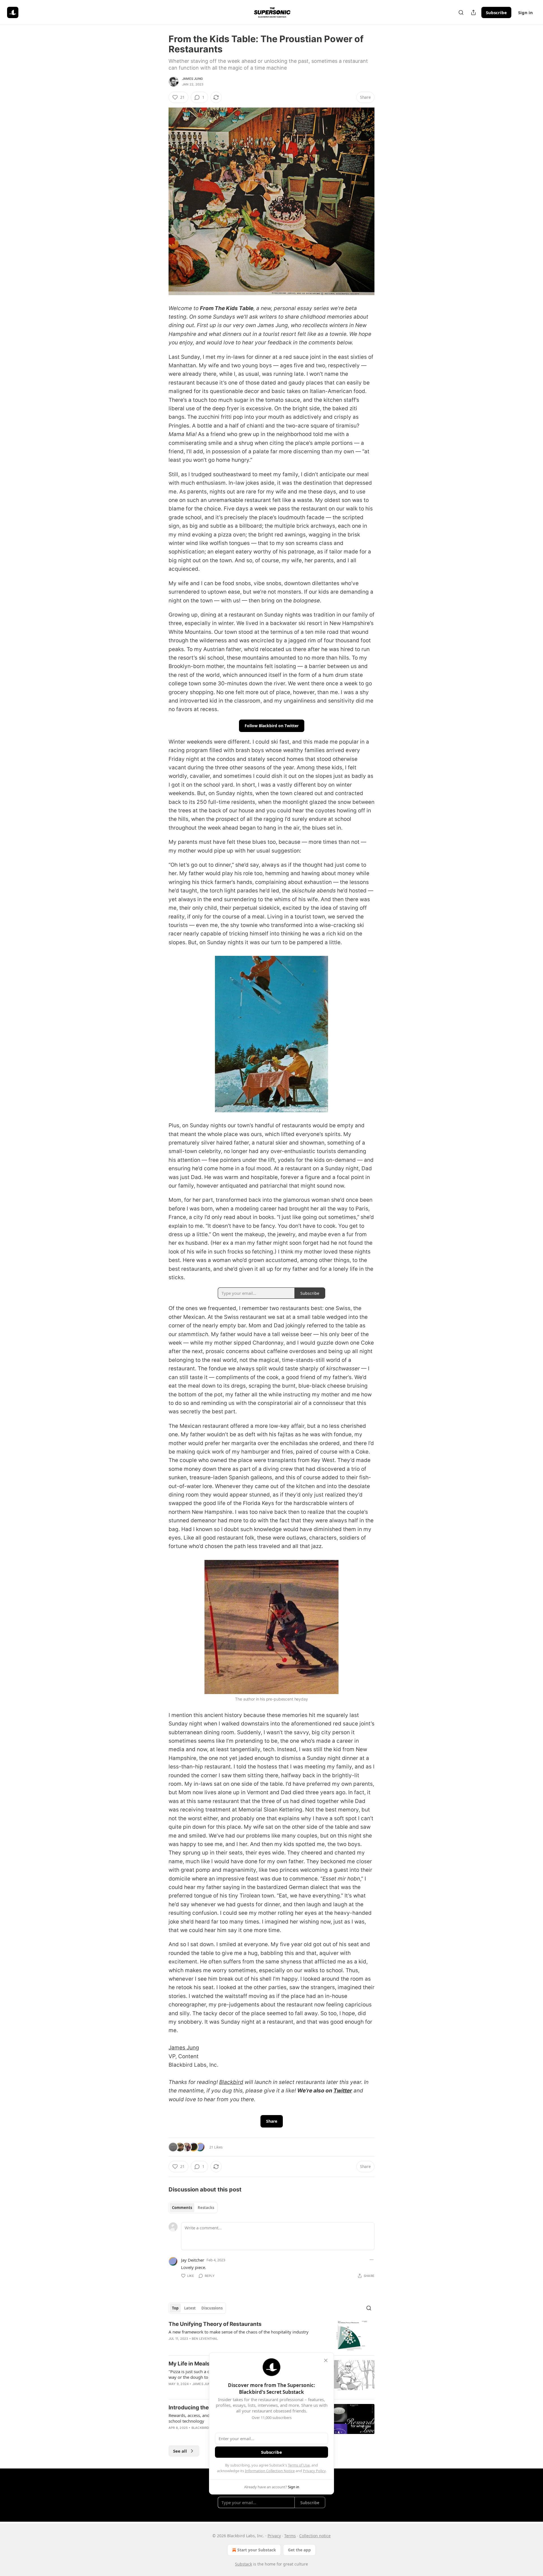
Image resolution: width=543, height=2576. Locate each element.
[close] (326, 2360)
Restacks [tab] (206, 2208)
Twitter (343, 2091)
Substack (244, 2564)
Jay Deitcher (193, 2260)
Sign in (525, 12)
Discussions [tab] (212, 2308)
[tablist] (193, 2208)
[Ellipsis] (372, 2260)
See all (180, 2451)
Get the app (299, 2550)
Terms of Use (299, 2465)
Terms (290, 2536)
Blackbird (231, 2082)
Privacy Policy (314, 2471)
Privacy (274, 2536)
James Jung (192, 79)
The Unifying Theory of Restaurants (215, 2324)
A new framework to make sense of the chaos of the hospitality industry (239, 2332)
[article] (271, 2336)
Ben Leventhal (205, 2339)
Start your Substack (257, 2550)
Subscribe (496, 12)
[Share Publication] (473, 12)
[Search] (461, 12)
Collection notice (315, 2536)
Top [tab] (175, 2308)
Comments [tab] (182, 2208)
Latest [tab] (190, 2308)
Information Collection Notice (270, 2471)
